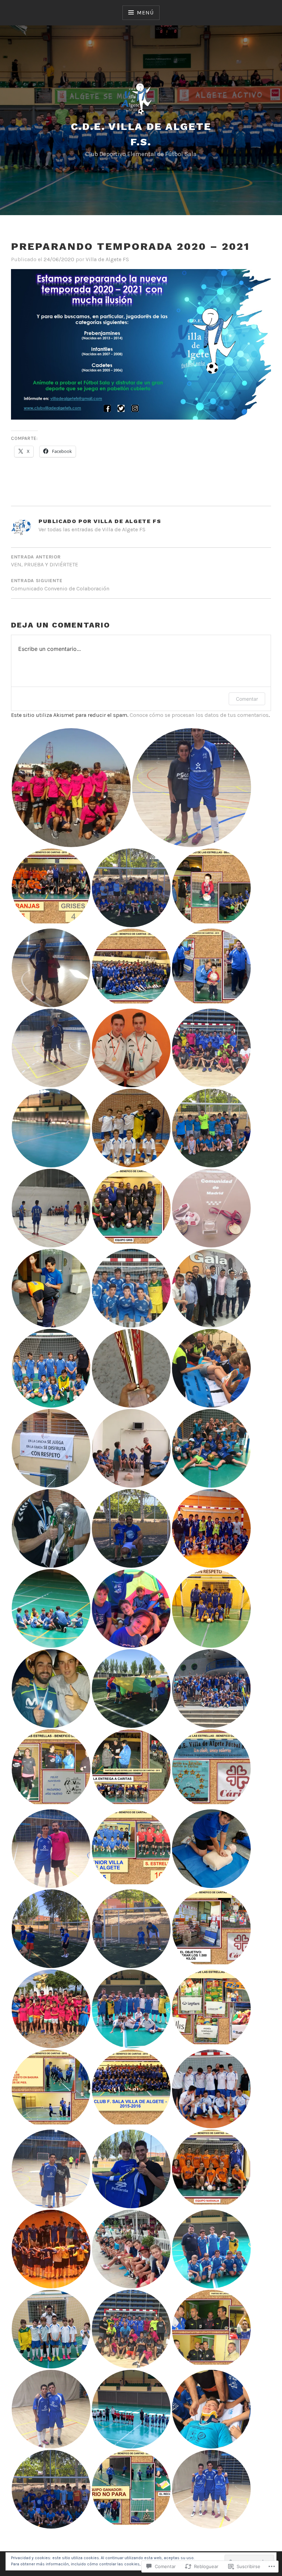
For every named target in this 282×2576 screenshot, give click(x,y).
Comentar (247, 699)
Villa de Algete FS (107, 259)
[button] (71, 788)
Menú (145, 13)
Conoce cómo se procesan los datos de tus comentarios (199, 715)
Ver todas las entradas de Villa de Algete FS (92, 529)
